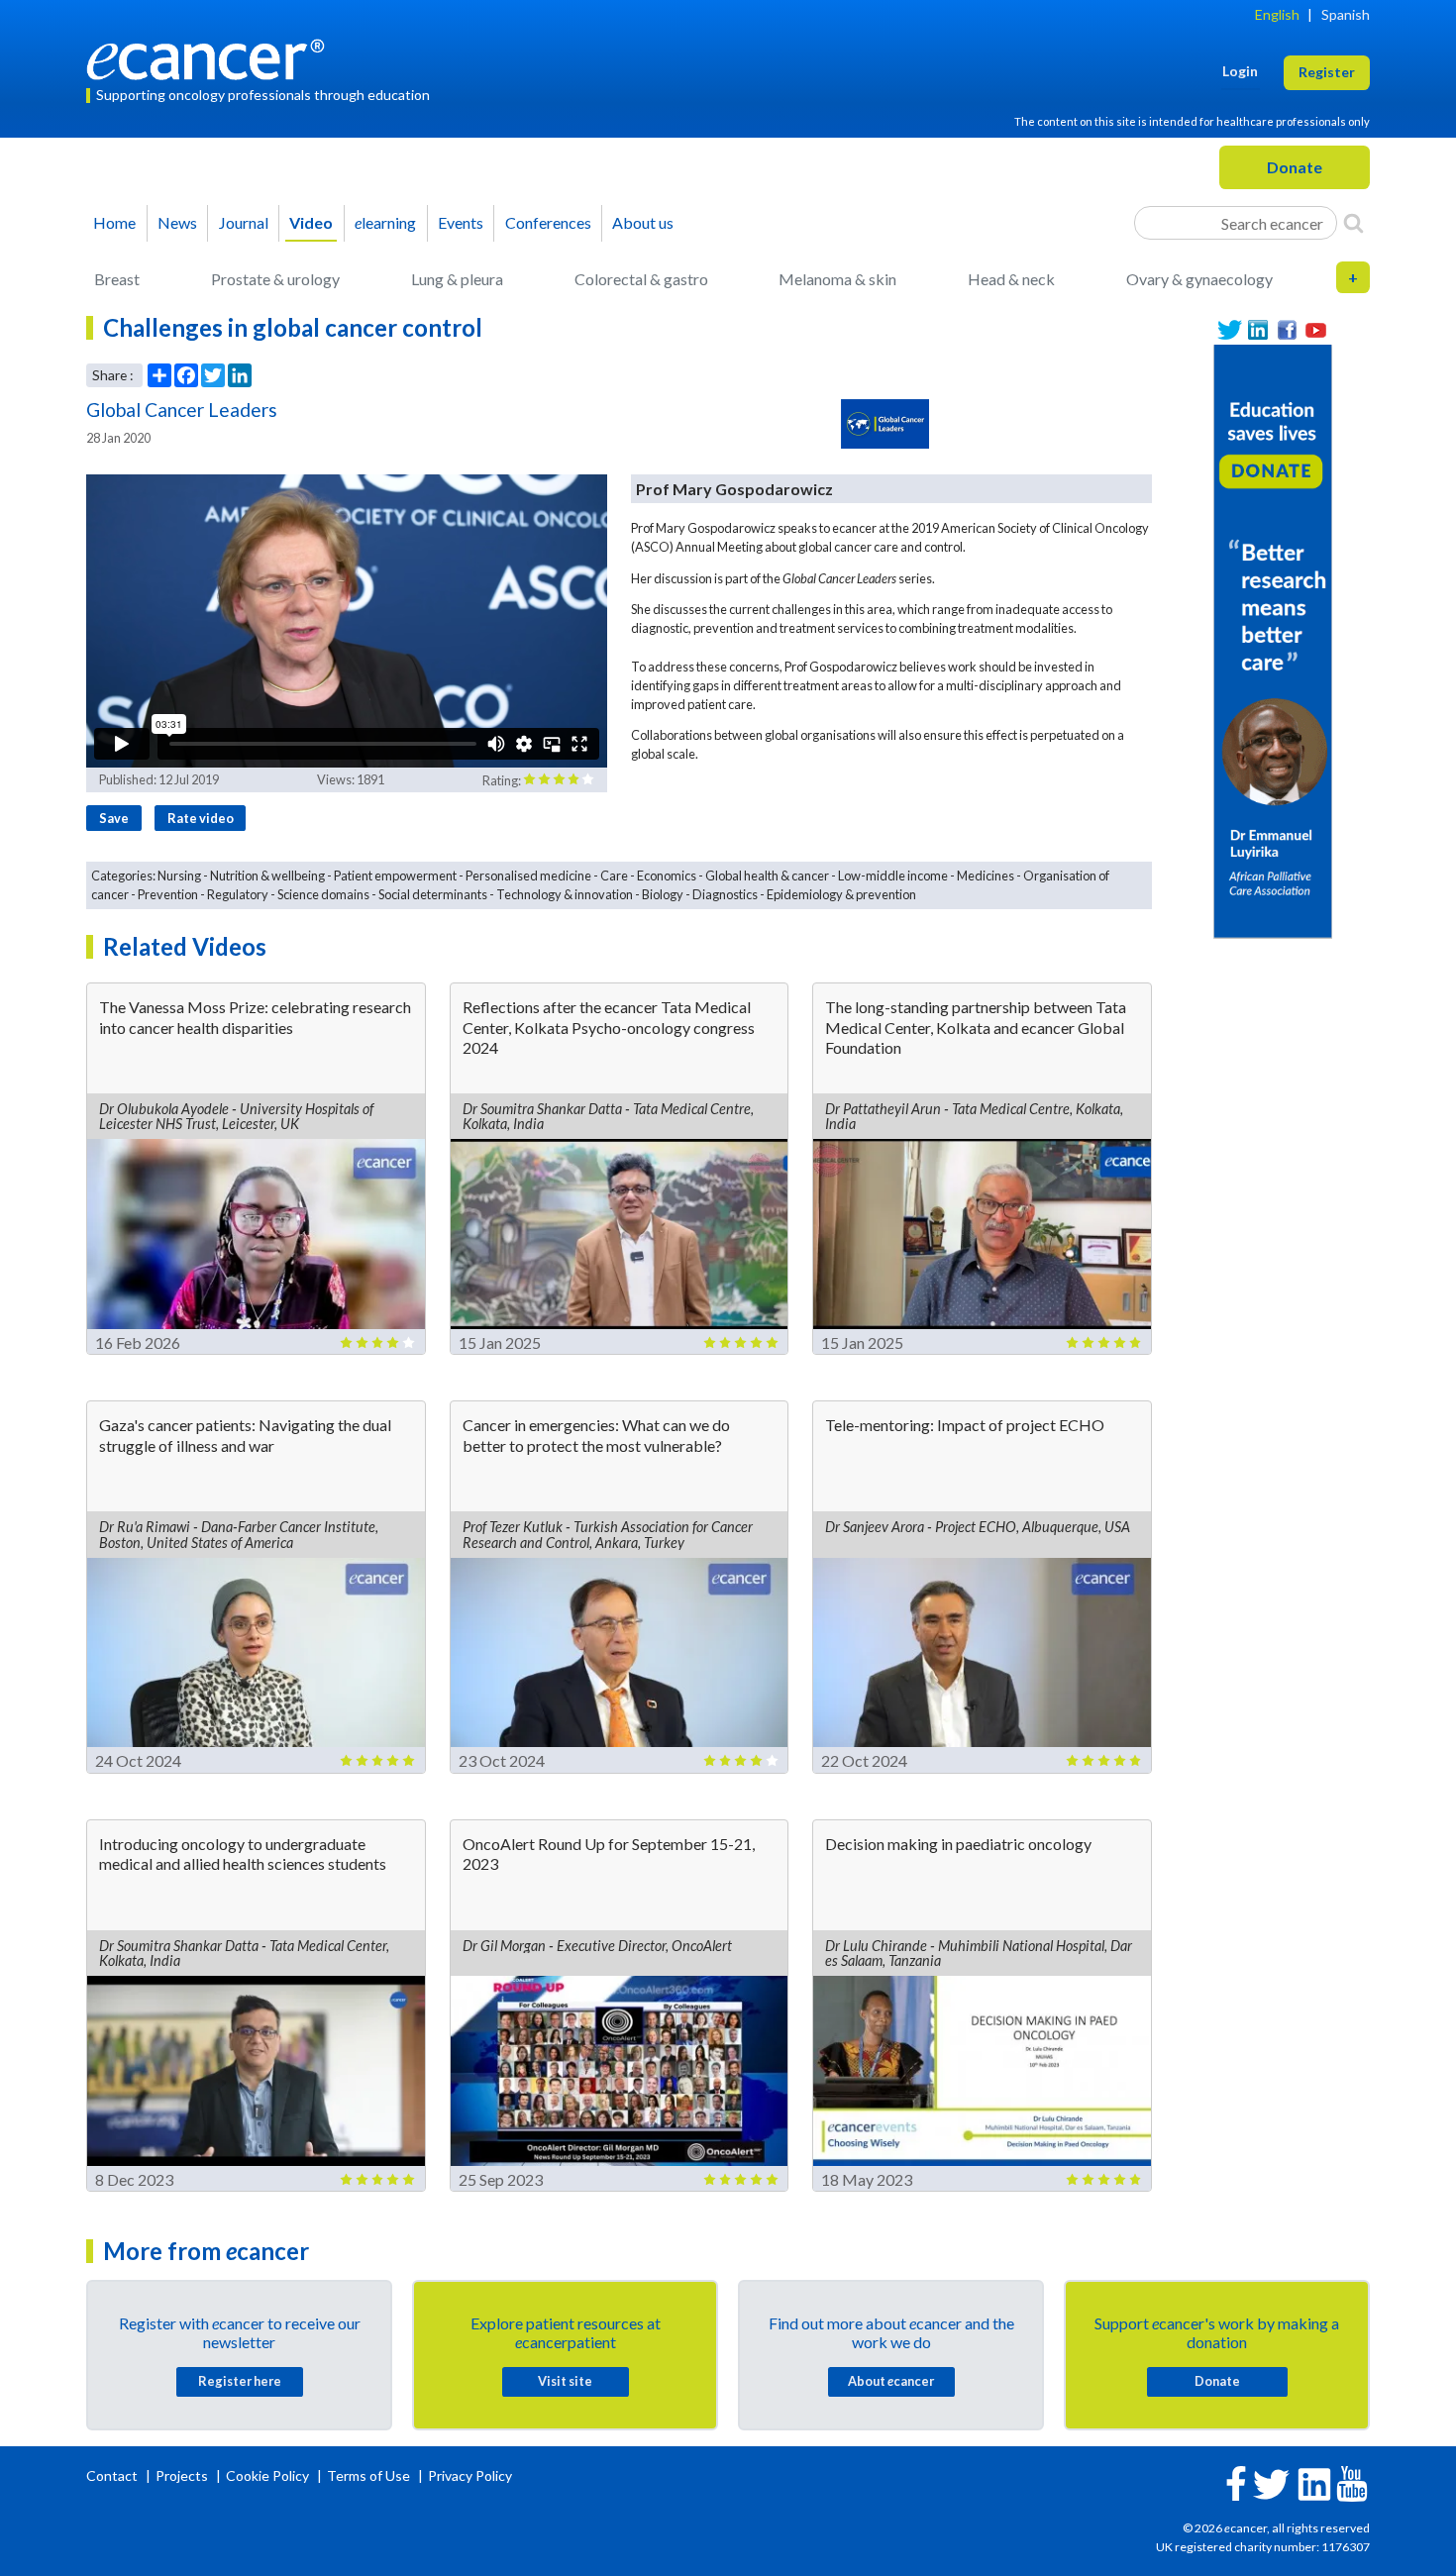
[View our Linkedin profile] (1258, 330)
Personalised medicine (528, 876)
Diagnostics (725, 894)
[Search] (1353, 223)
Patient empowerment (395, 876)
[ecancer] (211, 57)
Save (114, 818)
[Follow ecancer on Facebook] (1236, 2481)
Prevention (168, 894)
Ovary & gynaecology (1199, 279)
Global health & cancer (767, 876)
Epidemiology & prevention (841, 894)
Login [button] (1240, 71)
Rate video (201, 818)
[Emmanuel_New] (1273, 639)
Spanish (1346, 14)
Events (461, 222)
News (177, 222)
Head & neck (1011, 279)
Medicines (986, 876)
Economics (667, 876)
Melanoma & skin (837, 279)
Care (614, 876)
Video (311, 222)
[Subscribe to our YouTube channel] (1316, 330)
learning (385, 222)
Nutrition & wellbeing (267, 876)
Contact (113, 2475)
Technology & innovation (565, 894)
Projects (183, 2475)
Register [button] (1327, 72)
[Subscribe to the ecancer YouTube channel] (1352, 2481)
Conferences (548, 222)
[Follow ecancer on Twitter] (1271, 2482)
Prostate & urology (275, 279)
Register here (240, 2381)
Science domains (323, 894)
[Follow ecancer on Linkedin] (1314, 2482)
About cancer (891, 2381)
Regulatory (238, 894)
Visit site (565, 2381)
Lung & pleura (457, 279)
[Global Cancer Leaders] (885, 424)
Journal (244, 222)
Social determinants (433, 894)
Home (114, 222)
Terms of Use (368, 2475)
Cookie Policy (267, 2475)
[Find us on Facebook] (1287, 330)
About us (643, 222)
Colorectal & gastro (641, 279)
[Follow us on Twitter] (1230, 330)
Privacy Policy (470, 2475)
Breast (117, 279)
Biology (663, 894)
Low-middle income (893, 876)
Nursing (179, 876)
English (1277, 14)
